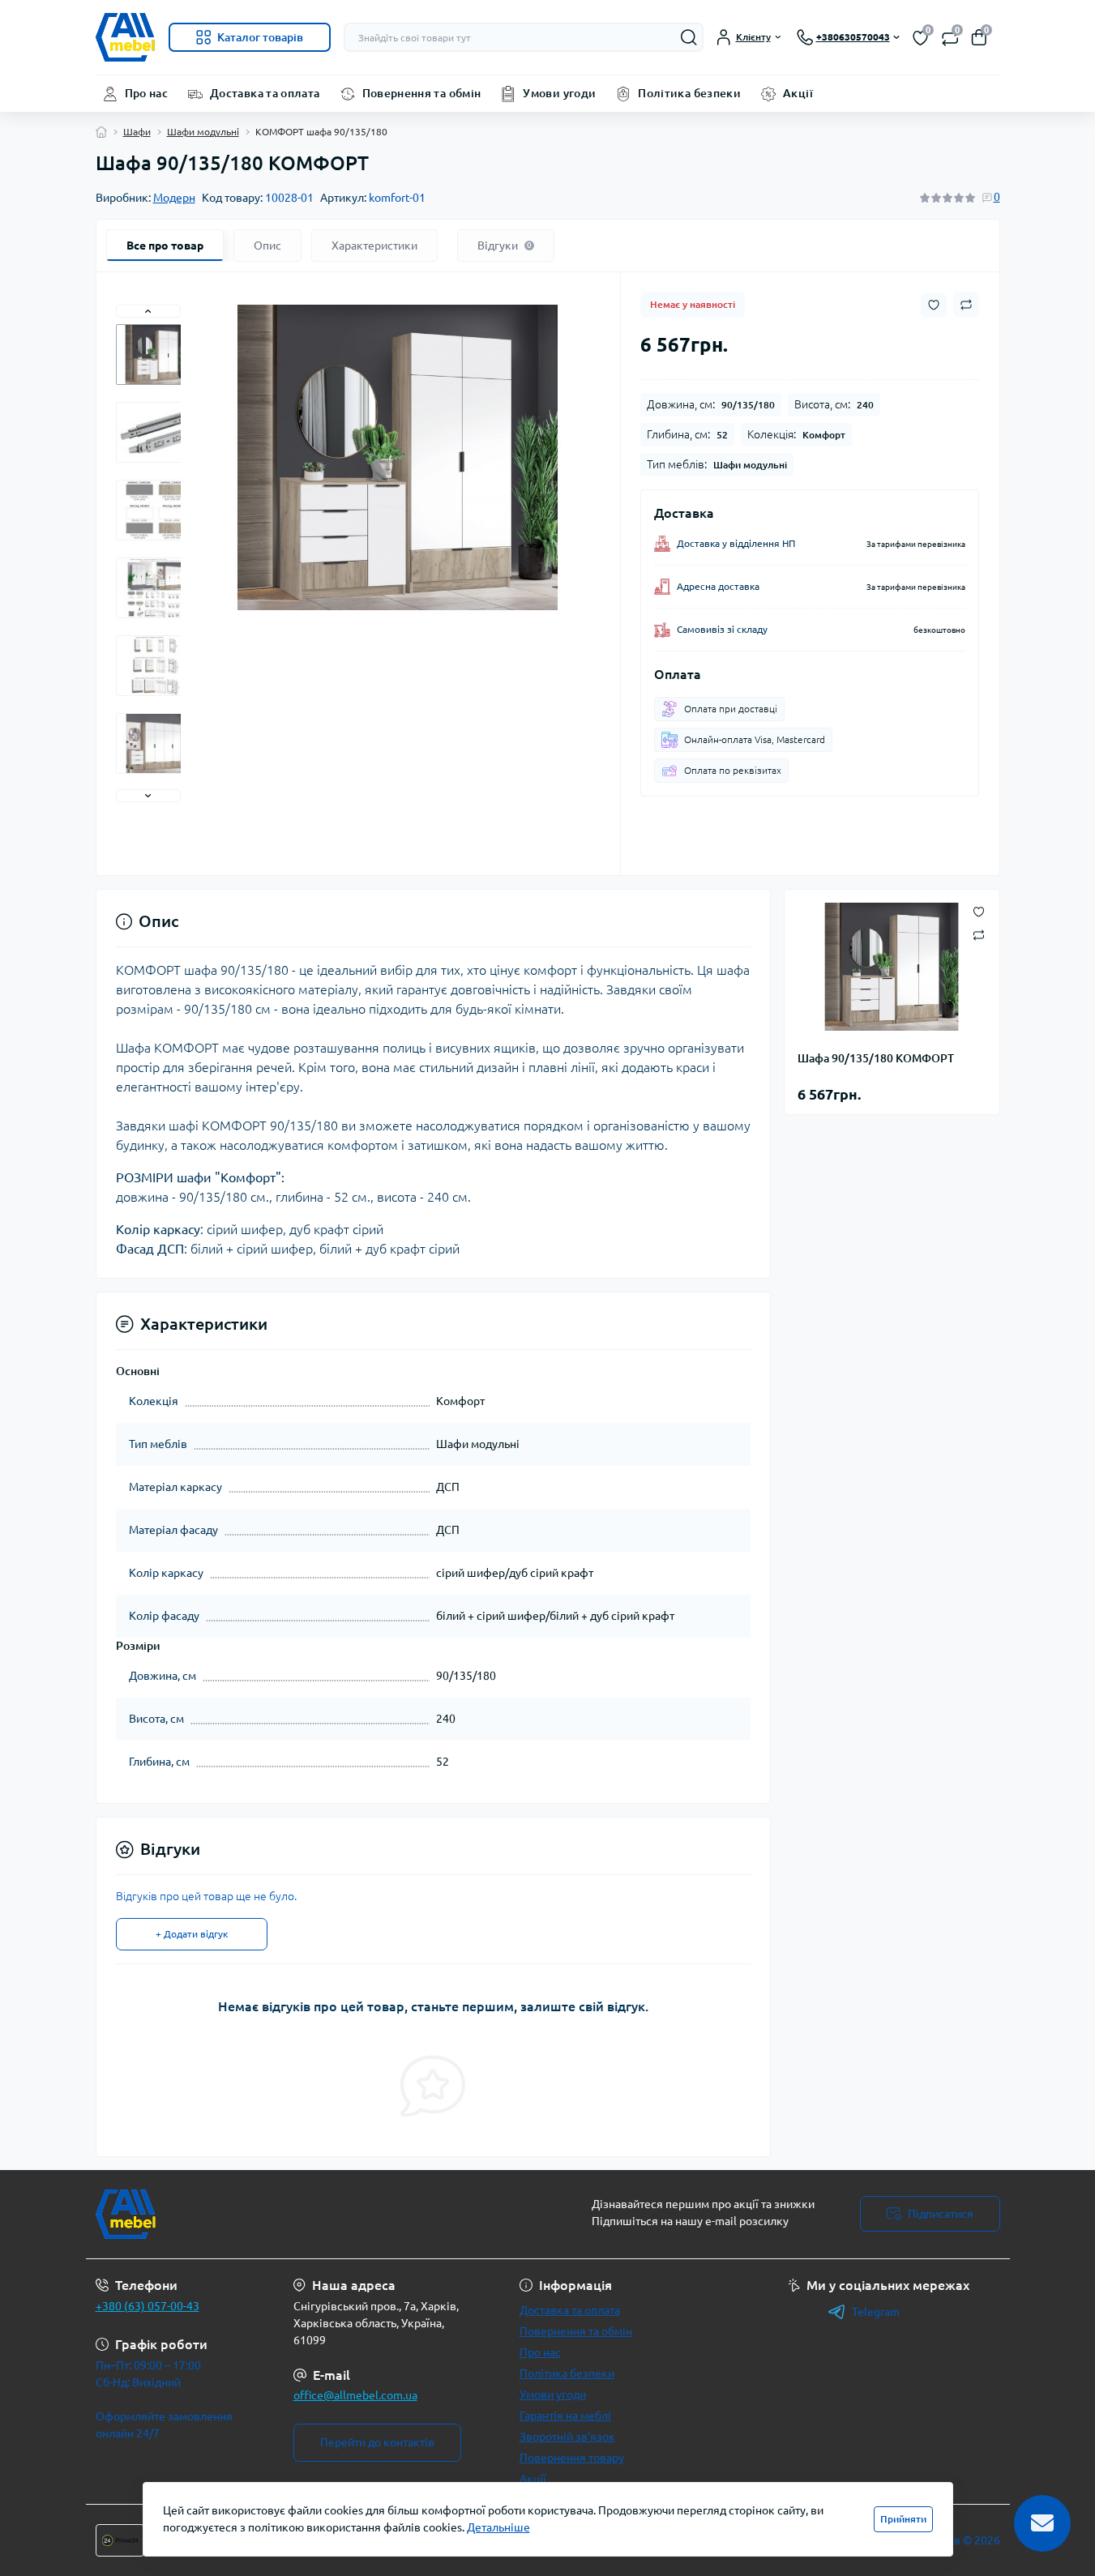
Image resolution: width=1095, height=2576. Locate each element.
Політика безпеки (689, 93)
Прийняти (903, 2519)
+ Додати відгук (192, 1934)
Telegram (876, 2312)
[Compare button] (966, 305)
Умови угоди (559, 93)
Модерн (174, 198)
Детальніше (498, 2527)
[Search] (689, 37)
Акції (798, 93)
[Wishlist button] (934, 305)
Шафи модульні (203, 132)
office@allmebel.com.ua (355, 2395)
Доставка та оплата (265, 93)
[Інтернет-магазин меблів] (317, 2214)
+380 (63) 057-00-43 (148, 2306)
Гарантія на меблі (565, 2416)
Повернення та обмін (422, 93)
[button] (148, 311)
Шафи (137, 132)
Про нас (147, 93)
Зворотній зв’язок (567, 2437)
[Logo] (126, 37)
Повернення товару (572, 2458)
